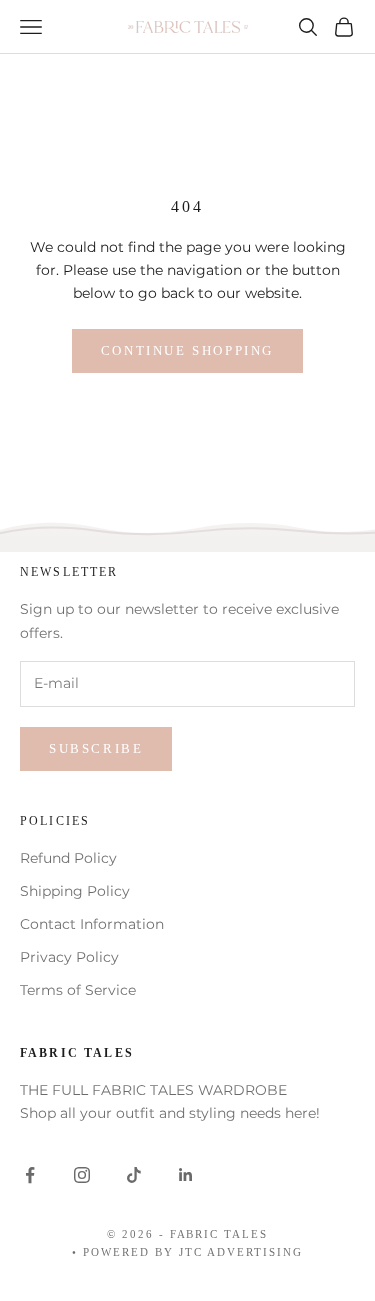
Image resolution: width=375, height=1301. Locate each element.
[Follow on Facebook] (30, 1175)
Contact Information (92, 924)
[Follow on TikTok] (134, 1175)
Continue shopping (187, 350)
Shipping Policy (75, 891)
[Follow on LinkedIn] (186, 1175)
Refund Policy (68, 858)
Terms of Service (78, 990)
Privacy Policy (69, 957)
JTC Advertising (241, 1252)
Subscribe (96, 748)
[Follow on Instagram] (82, 1175)
